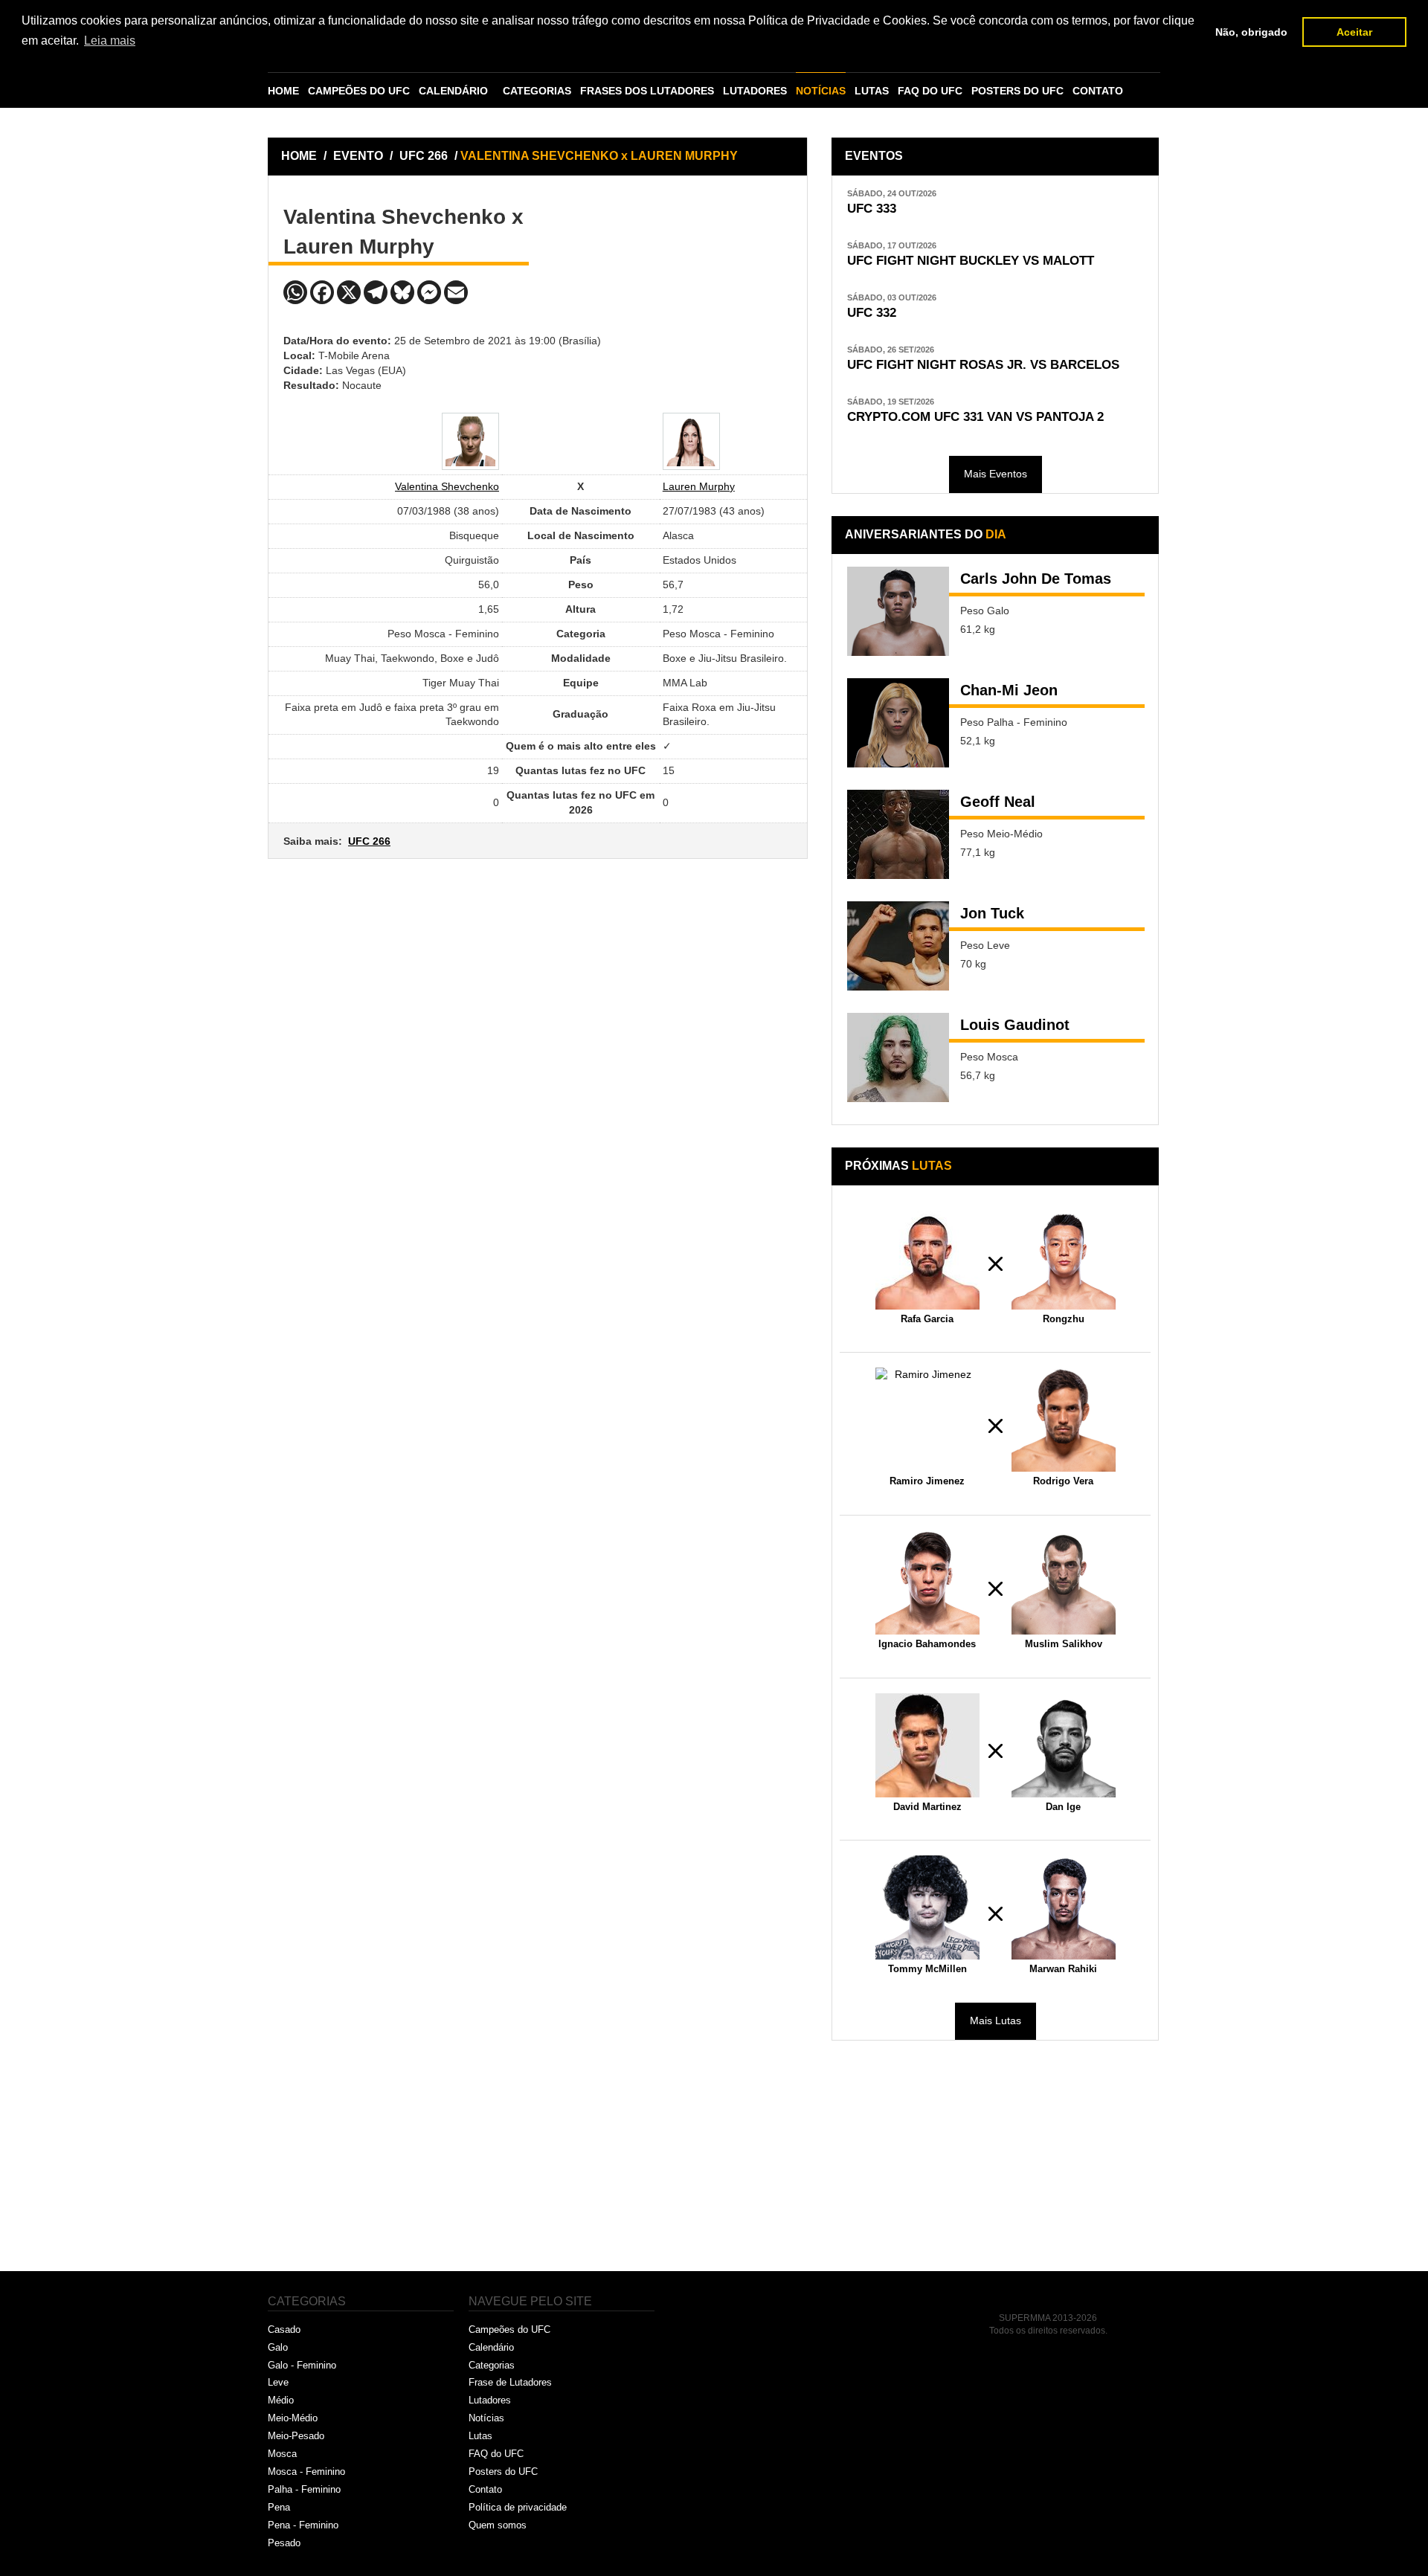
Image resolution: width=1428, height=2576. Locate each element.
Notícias (486, 2418)
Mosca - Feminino (306, 2472)
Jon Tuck (992, 913)
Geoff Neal (998, 802)
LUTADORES (755, 91)
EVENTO (358, 156)
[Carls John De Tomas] (898, 611)
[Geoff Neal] (898, 834)
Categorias (492, 2365)
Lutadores (490, 2400)
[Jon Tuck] (898, 946)
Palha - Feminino (304, 2489)
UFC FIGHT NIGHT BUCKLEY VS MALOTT (971, 261)
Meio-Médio (293, 2418)
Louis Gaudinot (1015, 1025)
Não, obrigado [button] (1251, 32)
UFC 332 (872, 313)
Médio (281, 2400)
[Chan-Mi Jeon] (898, 723)
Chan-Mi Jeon (1009, 690)
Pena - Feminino (303, 2525)
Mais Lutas (996, 2020)
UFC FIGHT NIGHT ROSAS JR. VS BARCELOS (983, 365)
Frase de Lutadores (510, 2382)
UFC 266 (425, 156)
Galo (278, 2347)
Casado (284, 2329)
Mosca (282, 2454)
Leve (278, 2382)
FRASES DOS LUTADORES (647, 91)
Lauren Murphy (699, 486)
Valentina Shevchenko (447, 486)
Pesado (284, 2543)
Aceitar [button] (1354, 32)
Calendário (491, 2347)
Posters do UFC (503, 2472)
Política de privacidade (518, 2507)
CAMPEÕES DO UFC (359, 91)
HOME (283, 91)
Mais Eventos (996, 474)
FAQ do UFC (496, 2454)
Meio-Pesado (296, 2436)
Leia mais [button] (110, 41)
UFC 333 (872, 209)
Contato (485, 2489)
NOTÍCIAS (821, 91)
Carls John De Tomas (1036, 579)
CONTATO (1098, 91)
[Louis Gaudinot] (898, 1057)
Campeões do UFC (509, 2329)
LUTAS (872, 91)
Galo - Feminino (302, 2365)
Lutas (480, 2436)
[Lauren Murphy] (691, 441)
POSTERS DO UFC (1017, 91)
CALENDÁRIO (453, 91)
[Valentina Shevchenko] (470, 441)
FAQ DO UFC (930, 91)
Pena (279, 2507)
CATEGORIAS (537, 91)
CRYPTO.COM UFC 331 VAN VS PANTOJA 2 (975, 417)
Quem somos (498, 2525)
